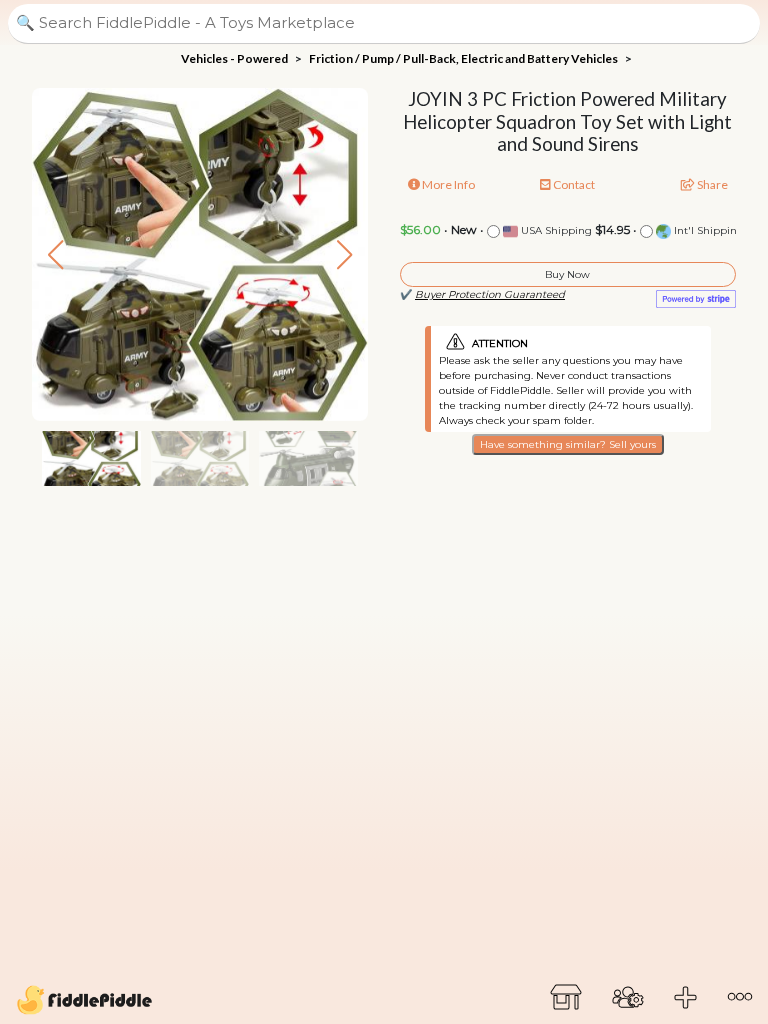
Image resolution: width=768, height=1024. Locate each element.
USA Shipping (555, 230)
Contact (573, 184)
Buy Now (567, 274)
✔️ (482, 294)
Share (711, 184)
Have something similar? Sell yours (568, 444)
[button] (344, 255)
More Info (447, 184)
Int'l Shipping (707, 230)
